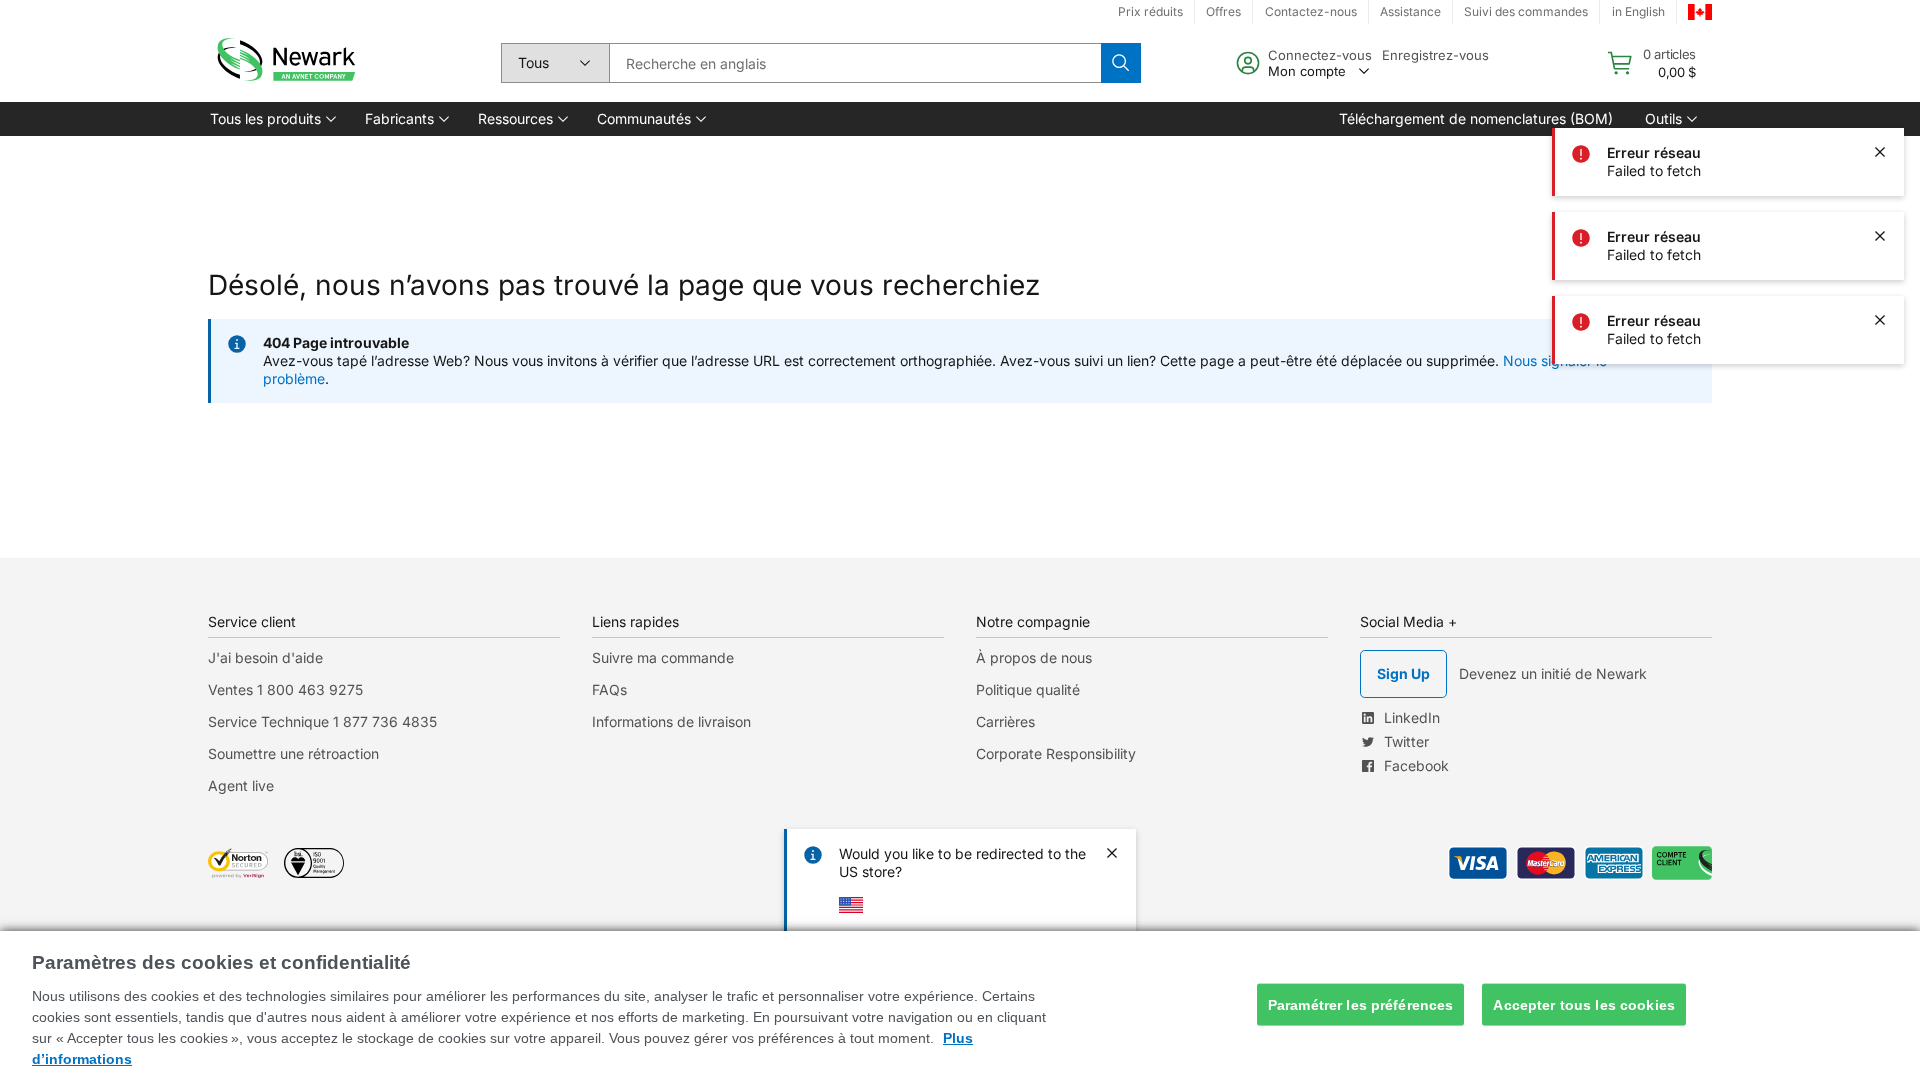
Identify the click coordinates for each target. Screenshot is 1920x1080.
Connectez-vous (1320, 55)
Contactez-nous (1311, 11)
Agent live (241, 785)
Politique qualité (1028, 689)
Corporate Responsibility (1056, 753)
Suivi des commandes (1526, 11)
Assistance (1410, 11)
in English (1638, 11)
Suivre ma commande (663, 657)
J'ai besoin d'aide (265, 657)
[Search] (1121, 63)
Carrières (1005, 721)
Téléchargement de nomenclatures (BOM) (1476, 118)
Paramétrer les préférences (1361, 1004)
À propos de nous (1034, 657)
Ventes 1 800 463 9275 (285, 689)
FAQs (609, 689)
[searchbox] (855, 63)
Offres (1223, 11)
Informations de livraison (671, 721)
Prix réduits (1150, 11)
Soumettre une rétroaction (293, 753)
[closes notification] (1880, 68)
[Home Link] (284, 63)
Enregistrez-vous (1435, 55)
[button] (271, 119)
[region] (960, 1005)
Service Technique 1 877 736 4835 (322, 721)
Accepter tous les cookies (1584, 1004)
